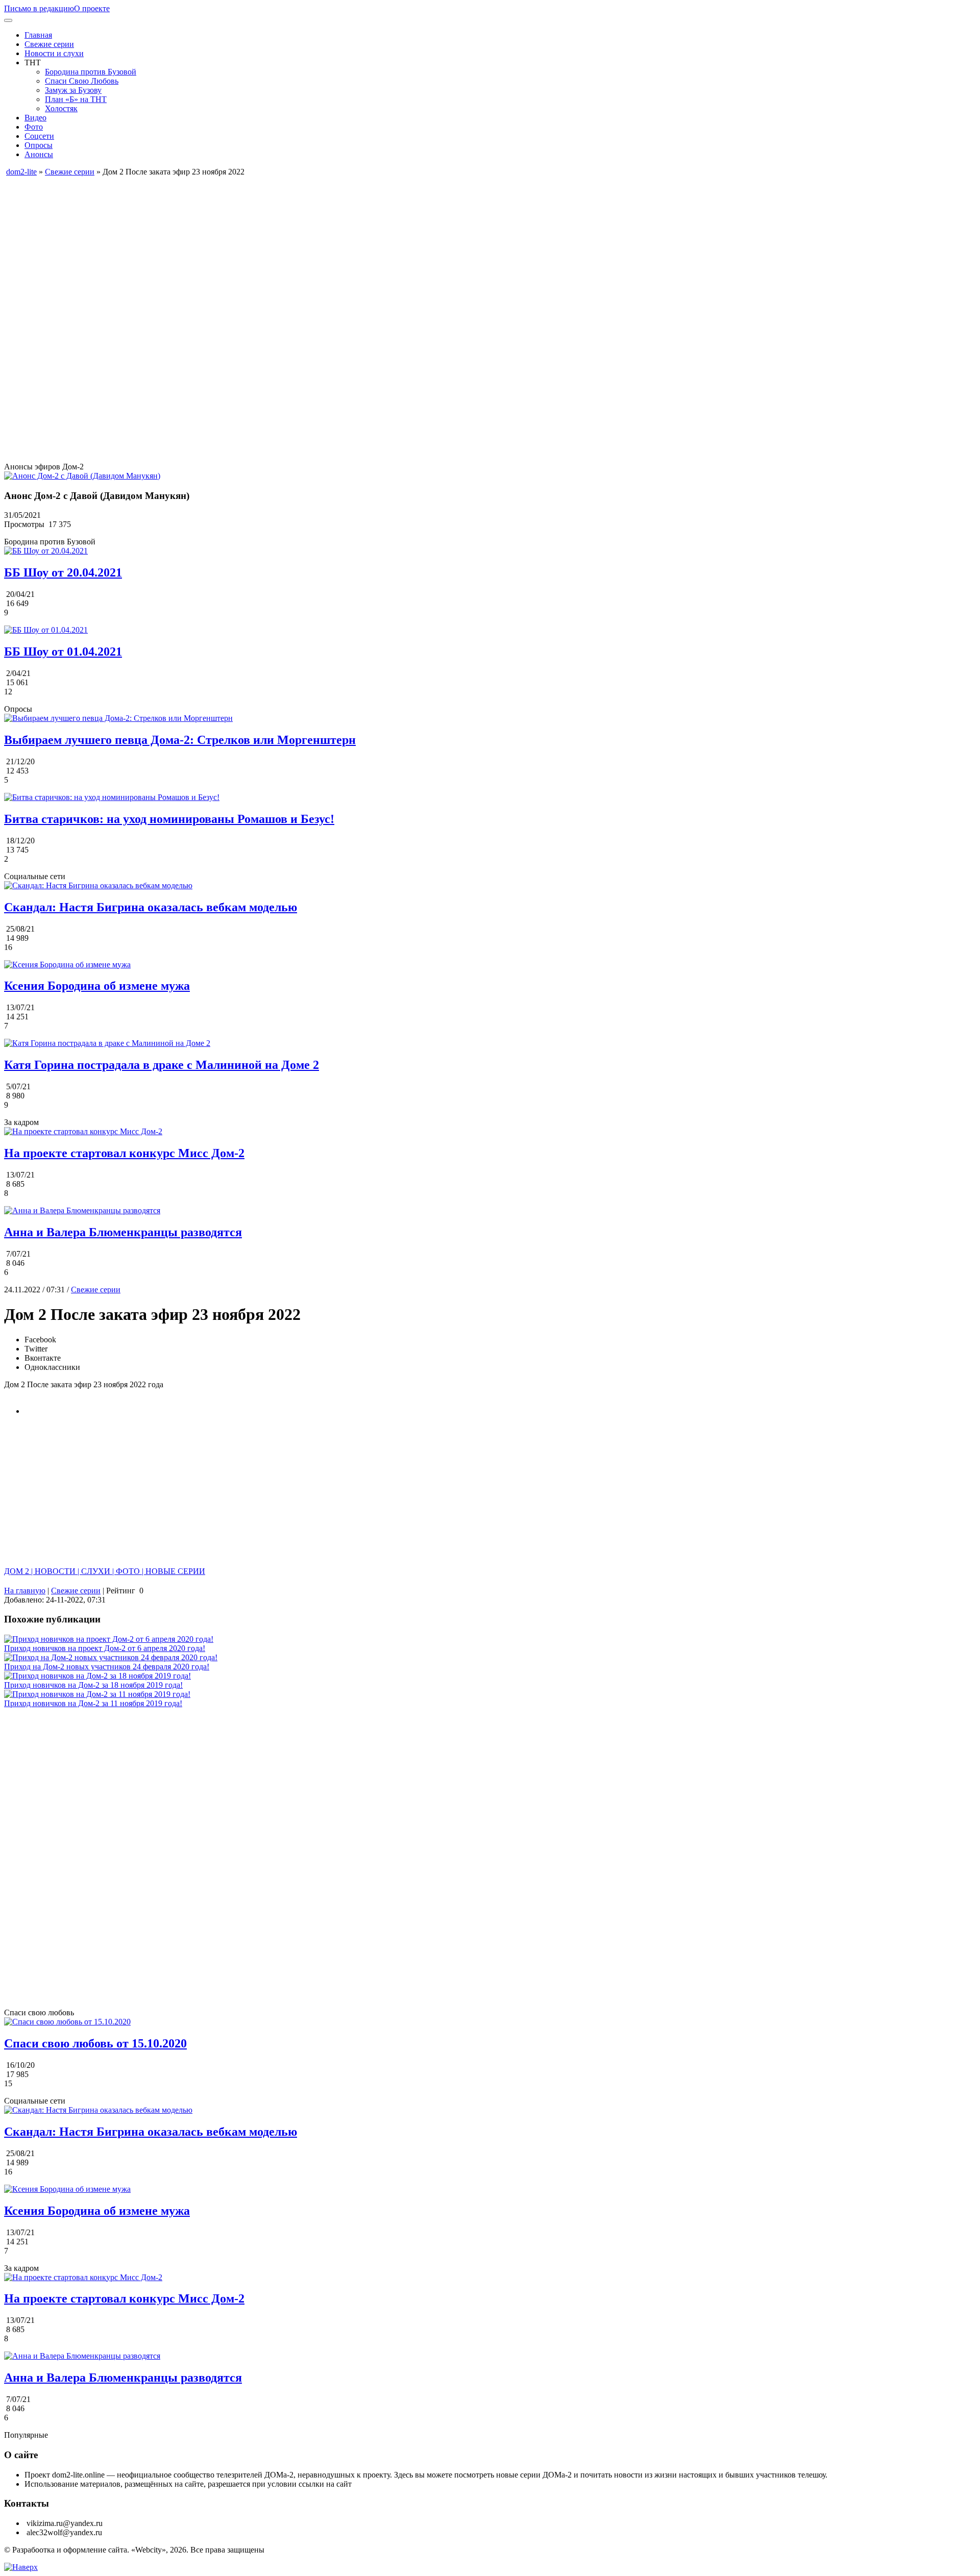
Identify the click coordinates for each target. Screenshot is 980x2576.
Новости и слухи (54, 53)
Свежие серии (49, 44)
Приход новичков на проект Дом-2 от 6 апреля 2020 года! (105, 1648)
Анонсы (39, 154)
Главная (38, 35)
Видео (35, 118)
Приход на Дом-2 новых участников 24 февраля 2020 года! (107, 1667)
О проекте (92, 8)
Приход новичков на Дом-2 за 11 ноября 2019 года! (93, 1703)
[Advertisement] (310, 248)
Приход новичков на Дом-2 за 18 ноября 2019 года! (93, 1685)
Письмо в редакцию (39, 8)
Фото (34, 127)
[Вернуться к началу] (21, 2567)
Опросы (39, 145)
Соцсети (39, 136)
